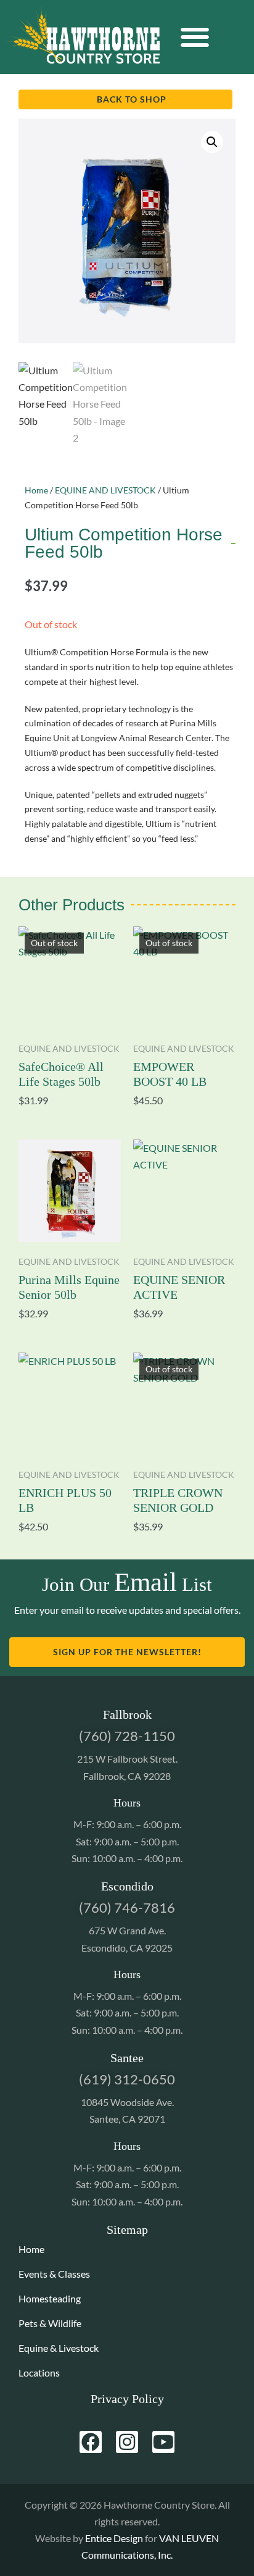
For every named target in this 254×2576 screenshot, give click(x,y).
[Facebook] (91, 2442)
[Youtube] (163, 2442)
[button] (195, 37)
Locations (39, 2373)
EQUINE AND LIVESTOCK (105, 490)
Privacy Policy (127, 2399)
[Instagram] (127, 2442)
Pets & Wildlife (50, 2323)
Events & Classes (54, 2274)
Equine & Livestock (59, 2348)
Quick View (70, 1012)
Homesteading (50, 2298)
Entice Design (114, 2538)
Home (36, 490)
